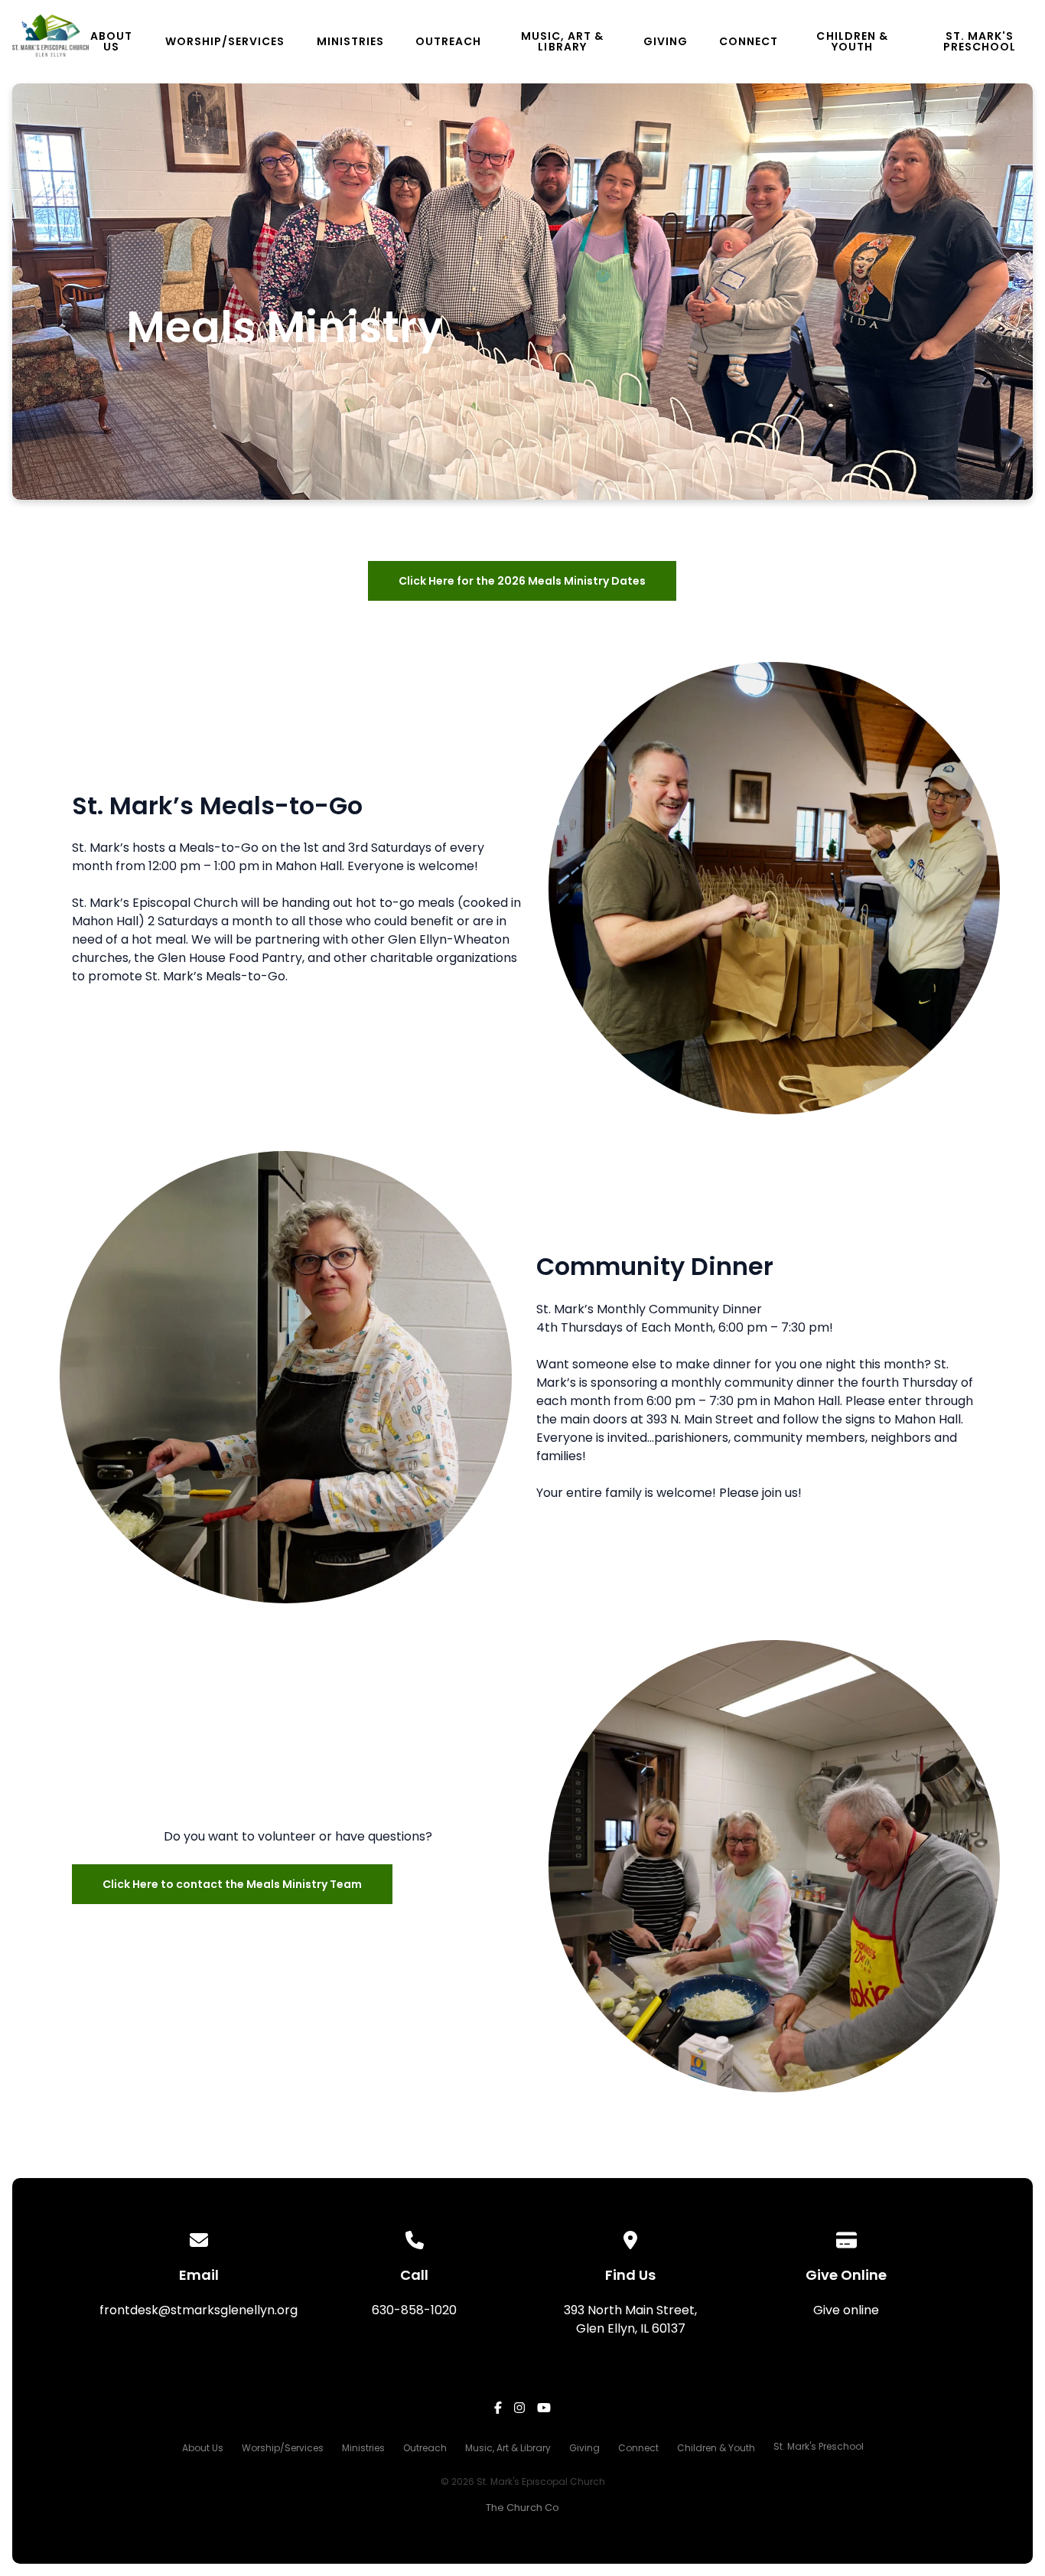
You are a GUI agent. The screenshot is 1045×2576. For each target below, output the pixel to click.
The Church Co (522, 2508)
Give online (846, 2310)
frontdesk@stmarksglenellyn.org (199, 2310)
